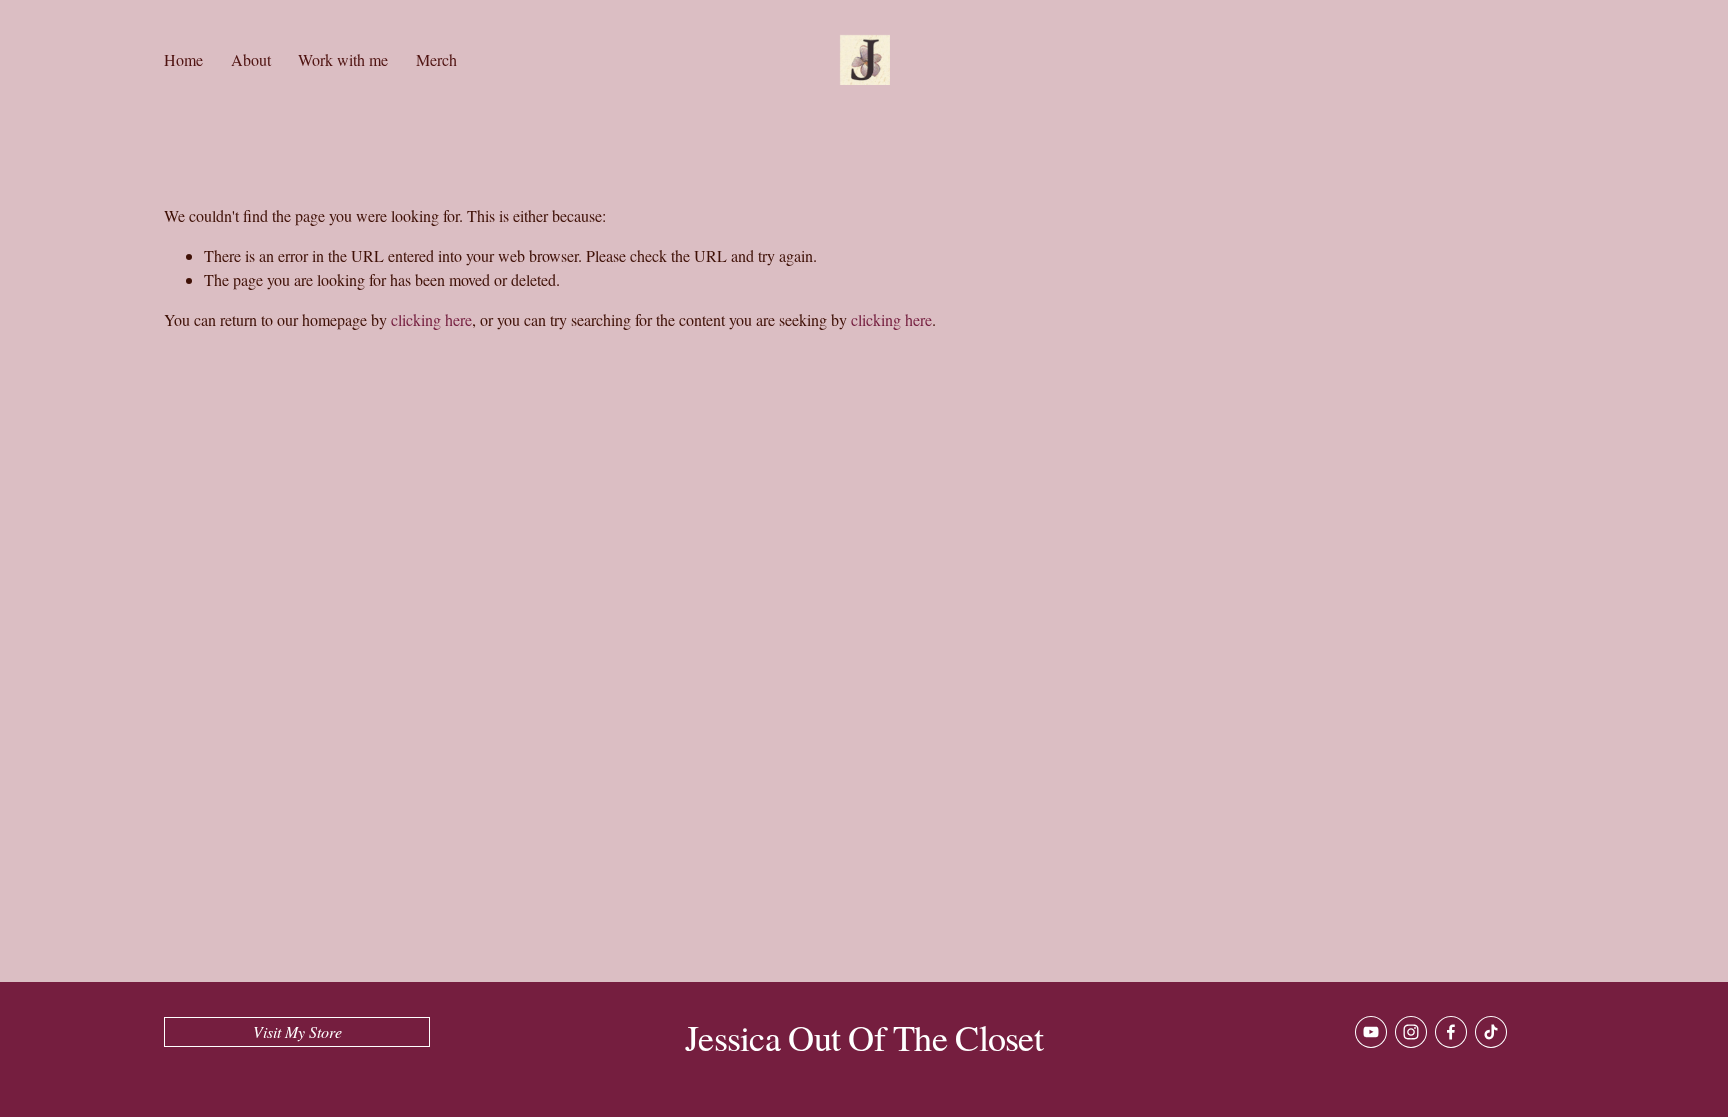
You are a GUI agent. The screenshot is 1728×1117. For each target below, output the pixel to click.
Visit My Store (297, 1031)
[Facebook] (1451, 1032)
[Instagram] (1411, 1032)
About (251, 59)
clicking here (431, 319)
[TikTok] (1491, 1032)
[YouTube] (1371, 1032)
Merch (436, 59)
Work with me (343, 59)
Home (183, 59)
